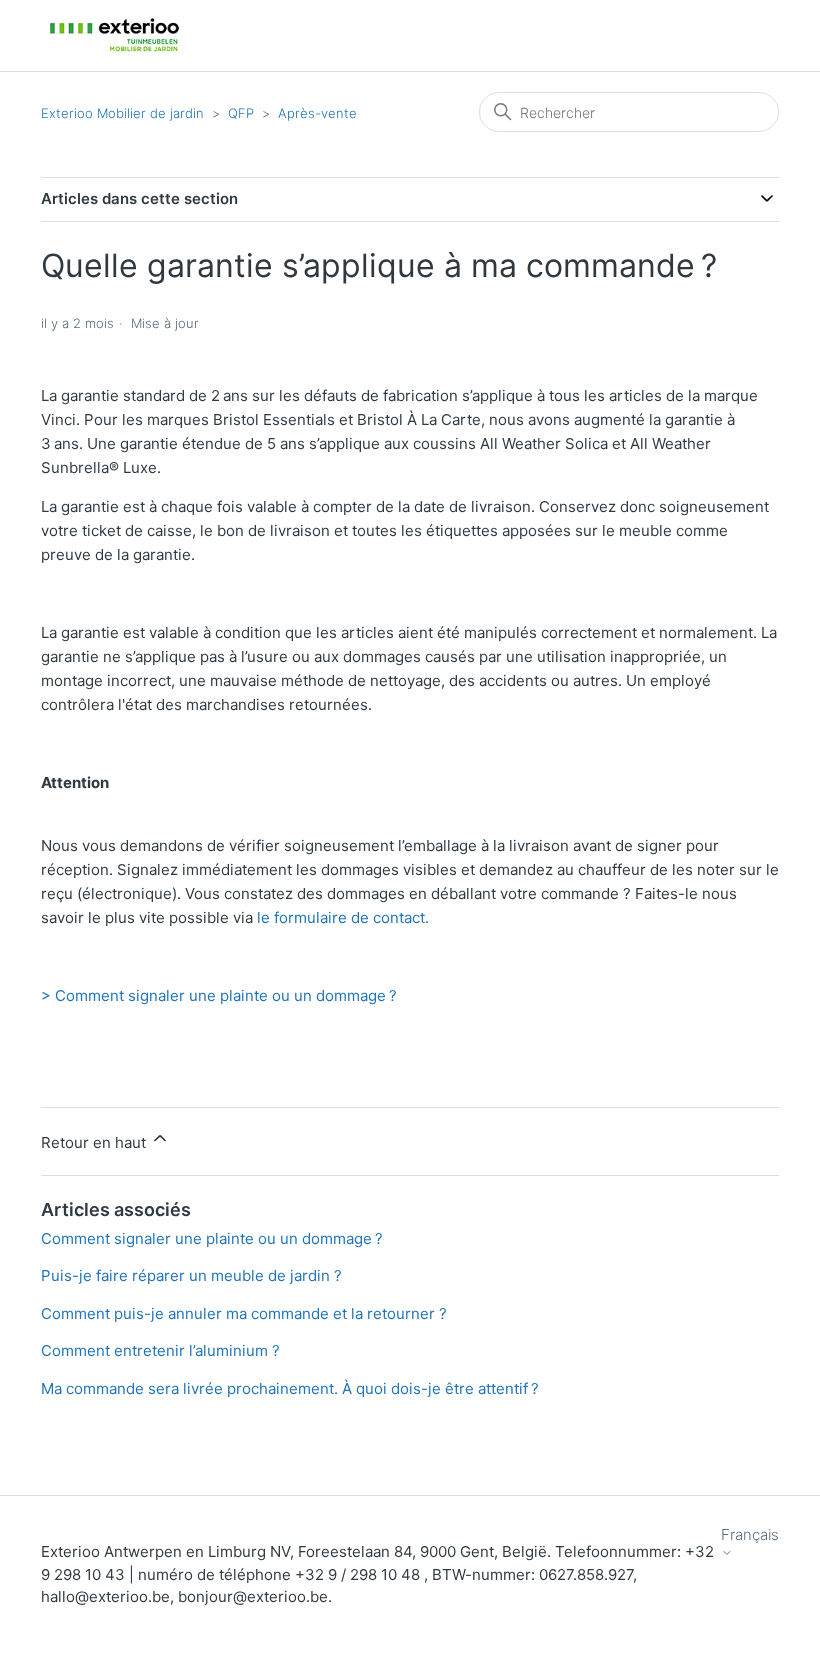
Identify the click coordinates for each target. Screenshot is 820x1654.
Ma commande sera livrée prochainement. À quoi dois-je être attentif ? (290, 1388)
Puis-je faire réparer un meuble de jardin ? (191, 1275)
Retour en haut (95, 1142)
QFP (241, 113)
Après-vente (317, 113)
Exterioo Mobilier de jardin (122, 113)
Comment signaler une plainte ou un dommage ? (212, 1238)
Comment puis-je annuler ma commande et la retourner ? (244, 1313)
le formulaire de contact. (343, 917)
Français (750, 1535)
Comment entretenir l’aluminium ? (160, 1350)
